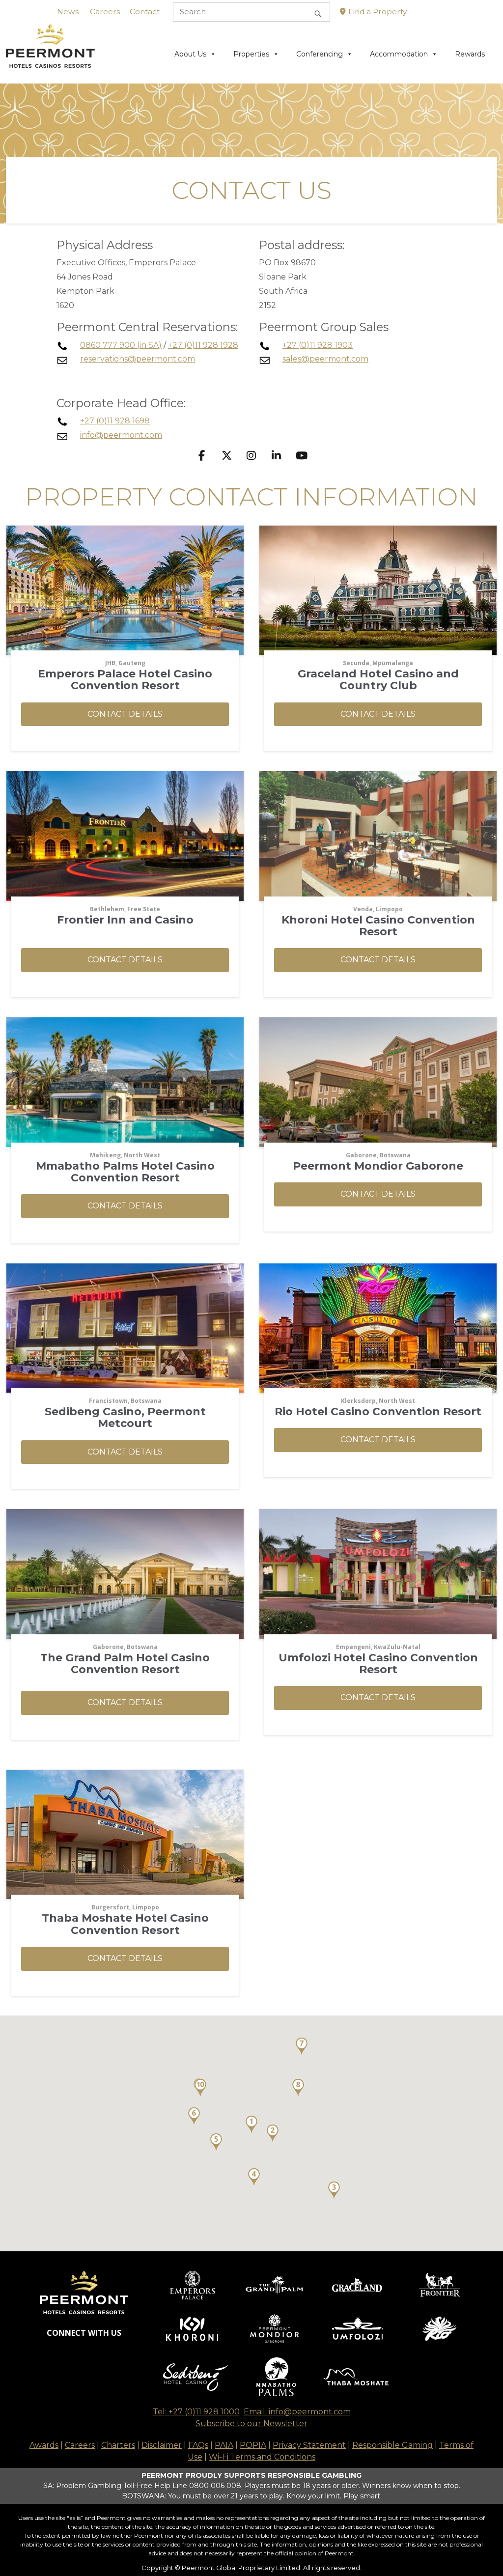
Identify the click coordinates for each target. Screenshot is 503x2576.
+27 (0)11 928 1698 (115, 421)
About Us (190, 54)
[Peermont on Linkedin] (277, 456)
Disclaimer (162, 2445)
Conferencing (320, 54)
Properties (251, 54)
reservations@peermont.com (138, 359)
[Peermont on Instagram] (252, 456)
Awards (44, 2445)
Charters (118, 2445)
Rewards (470, 54)
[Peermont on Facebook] (202, 456)
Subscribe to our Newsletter (251, 2423)
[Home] (50, 53)
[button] (125, 714)
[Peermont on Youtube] (301, 456)
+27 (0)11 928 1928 (203, 345)
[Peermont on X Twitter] (227, 456)
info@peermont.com (121, 435)
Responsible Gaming (392, 2445)
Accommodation (399, 54)
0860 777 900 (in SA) (121, 345)
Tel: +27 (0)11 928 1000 (196, 2412)
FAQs (198, 2445)
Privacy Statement (309, 2445)
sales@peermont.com (325, 359)
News (68, 12)
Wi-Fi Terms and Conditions (262, 2457)
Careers (105, 12)
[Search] (318, 12)
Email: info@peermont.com (297, 2412)
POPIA (253, 2445)
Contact (145, 12)
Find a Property (377, 12)
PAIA (224, 2445)
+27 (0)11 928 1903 (318, 345)
